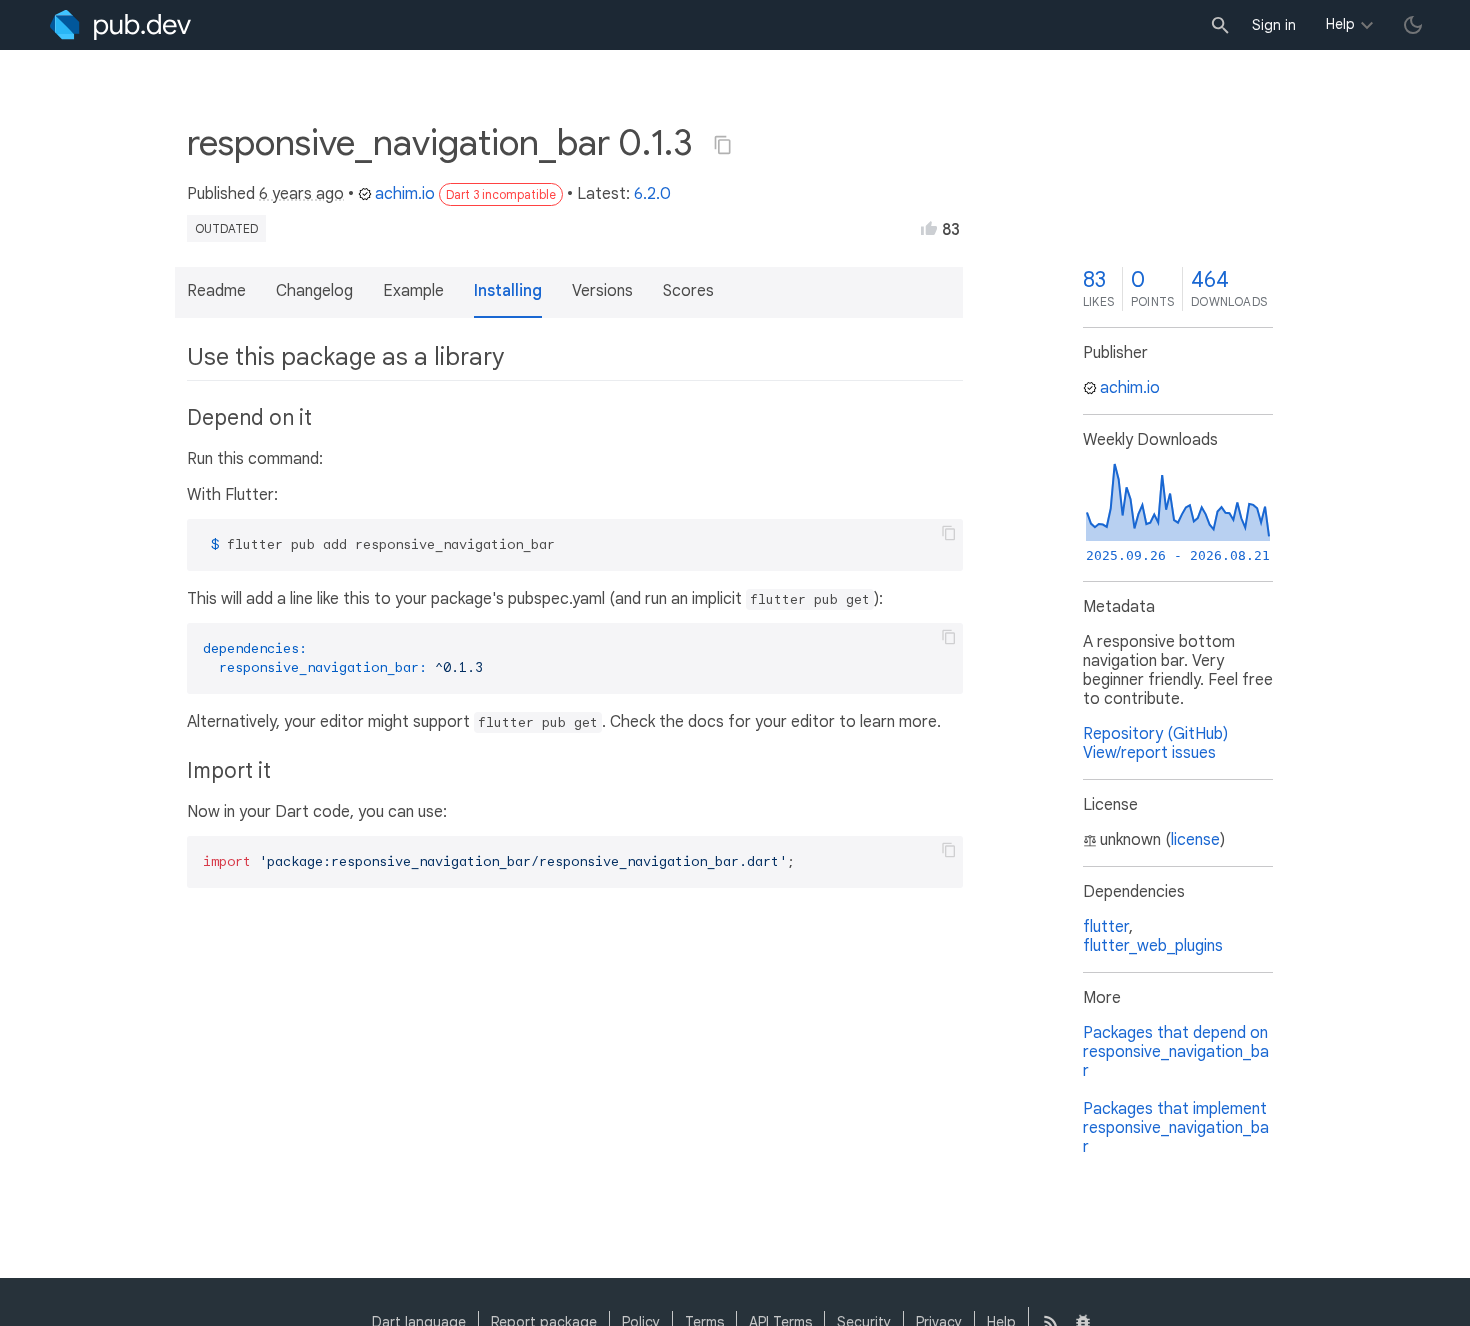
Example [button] (413, 291)
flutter (1106, 927)
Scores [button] (688, 291)
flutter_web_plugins (1153, 946)
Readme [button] (216, 291)
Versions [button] (602, 291)
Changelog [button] (314, 291)
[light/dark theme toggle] (1413, 25)
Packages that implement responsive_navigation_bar (1176, 1128)
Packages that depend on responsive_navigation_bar (1176, 1052)
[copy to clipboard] (949, 533)
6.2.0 (652, 194)
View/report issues (1149, 753)
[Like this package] (929, 228)
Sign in (1274, 25)
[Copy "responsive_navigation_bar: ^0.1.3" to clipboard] (723, 145)
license (1195, 840)
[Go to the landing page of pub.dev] (120, 25)
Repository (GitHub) (1155, 734)
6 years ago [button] (301, 194)
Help (1340, 24)
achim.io (405, 194)
